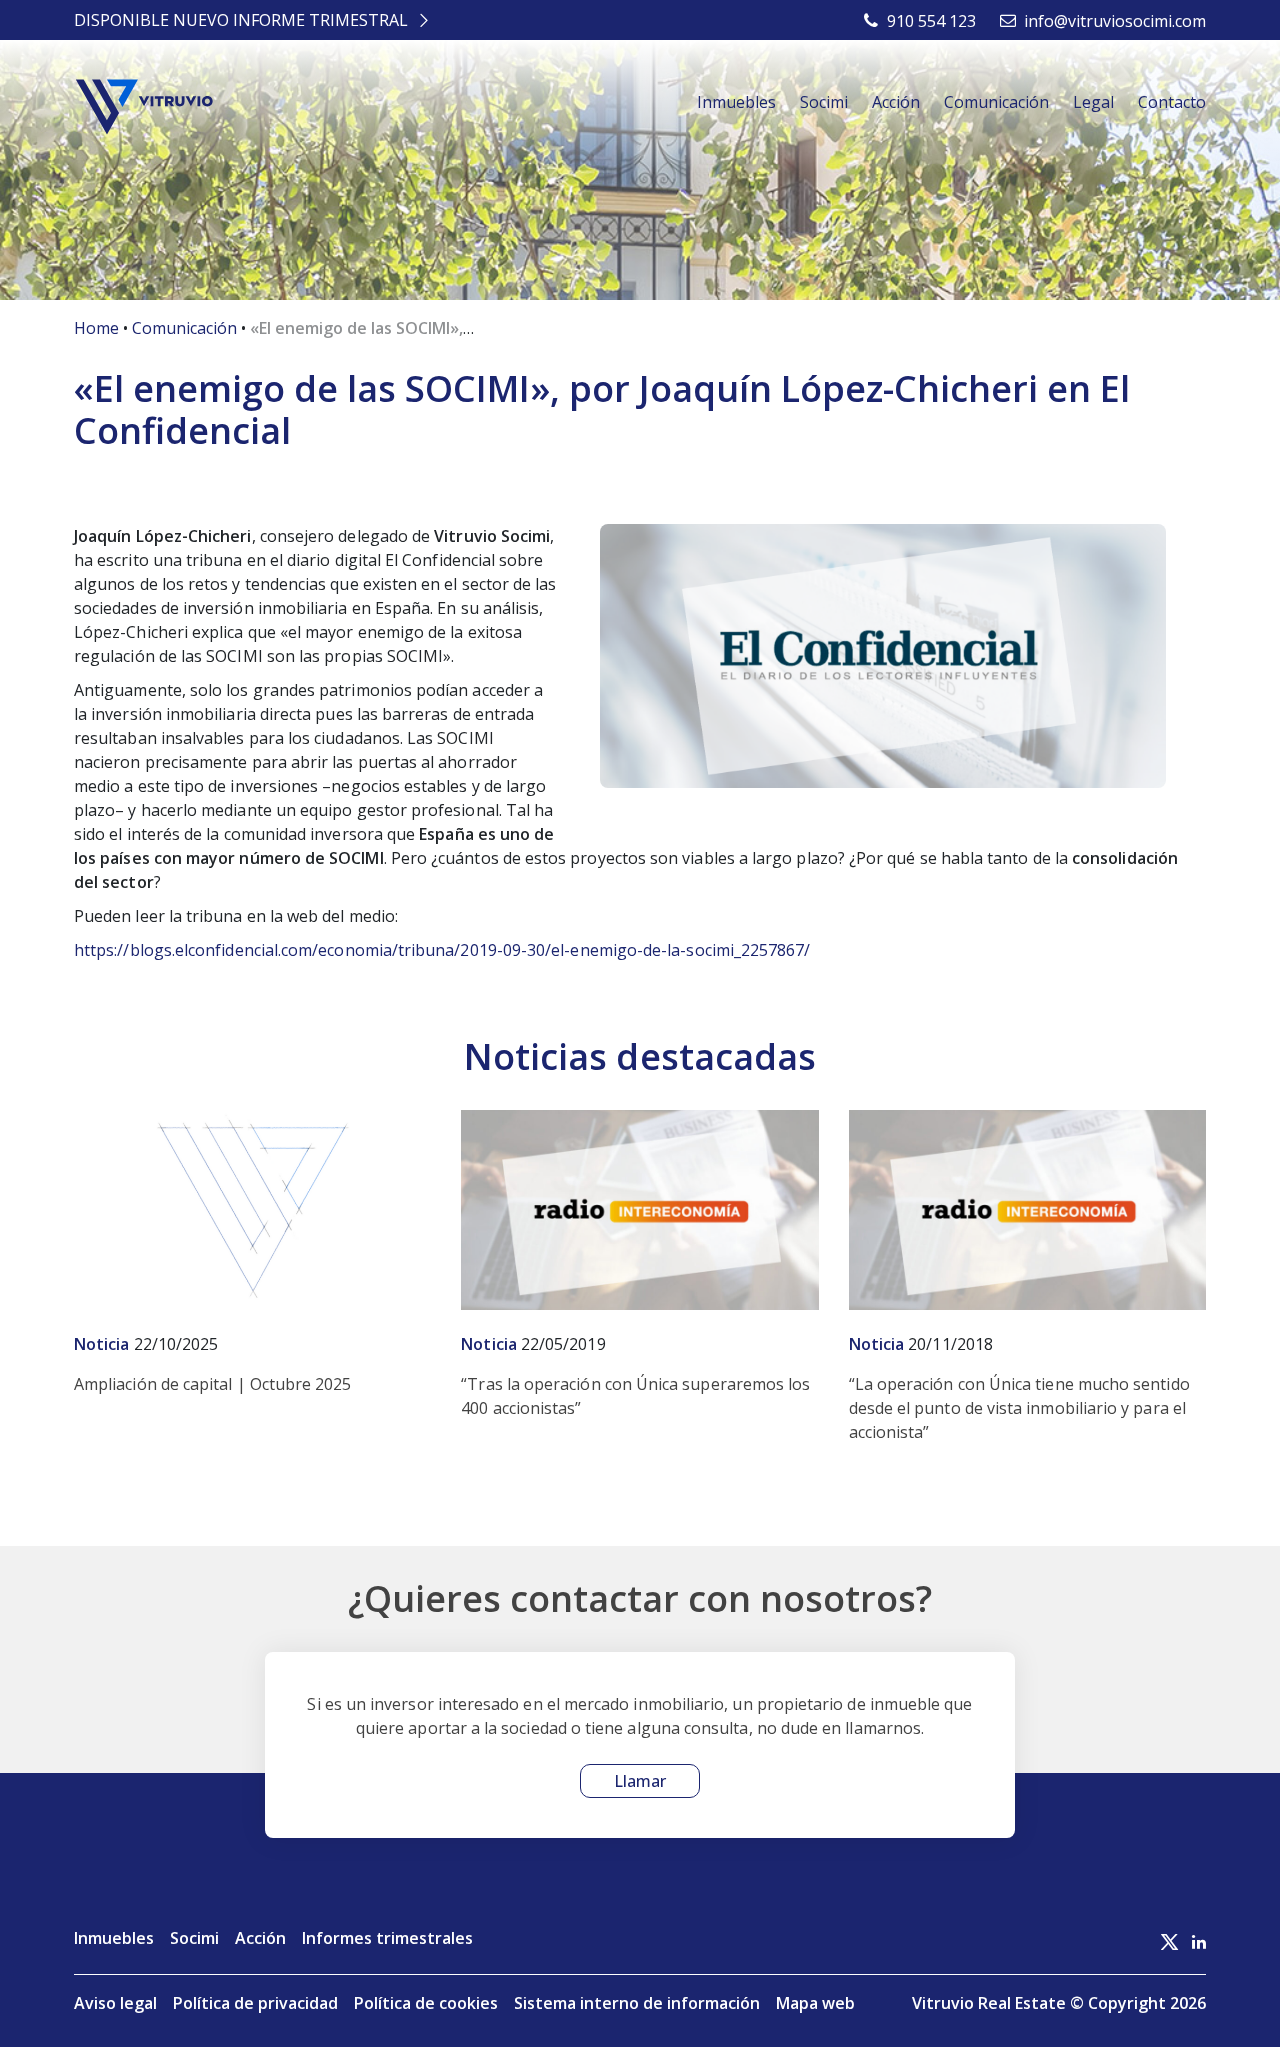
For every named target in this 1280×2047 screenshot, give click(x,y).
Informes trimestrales (387, 1938)
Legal (1093, 102)
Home (96, 328)
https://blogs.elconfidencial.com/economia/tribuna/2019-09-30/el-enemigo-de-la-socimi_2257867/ (442, 950)
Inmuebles (736, 102)
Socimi (824, 102)
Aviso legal (115, 2003)
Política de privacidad (255, 2003)
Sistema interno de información (637, 2003)
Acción (896, 102)
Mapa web (815, 2003)
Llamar (640, 1781)
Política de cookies (426, 2003)
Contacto (1172, 102)
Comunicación (996, 102)
